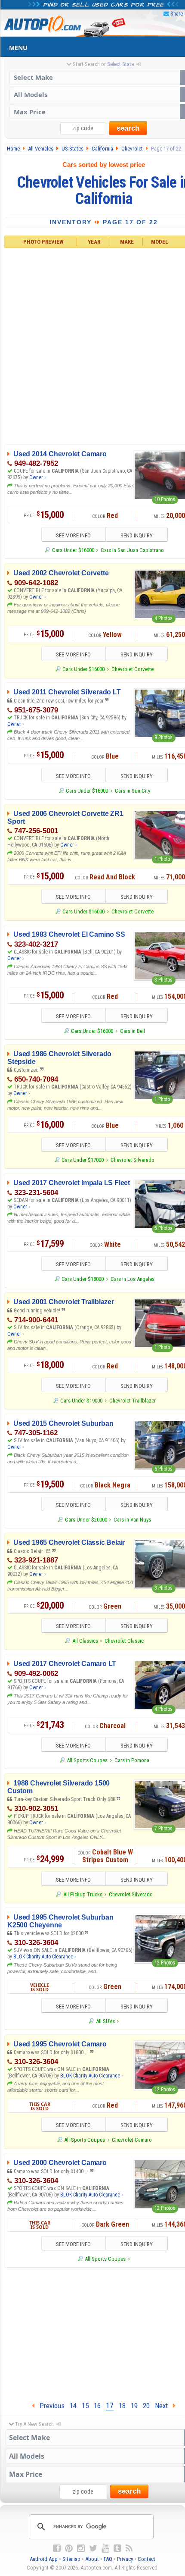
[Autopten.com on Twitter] (93, 2548)
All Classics (85, 1641)
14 (73, 2406)
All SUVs (105, 2021)
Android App (44, 2559)
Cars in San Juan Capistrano (132, 550)
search (128, 128)
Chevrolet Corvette (133, 669)
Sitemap (71, 2559)
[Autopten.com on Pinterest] (69, 2548)
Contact (146, 2559)
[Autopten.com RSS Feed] (129, 2548)
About (92, 2559)
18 (122, 2406)
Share (177, 14)
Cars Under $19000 (81, 1401)
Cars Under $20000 (86, 1520)
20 (146, 2406)
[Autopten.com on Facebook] (57, 2548)
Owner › (37, 477)
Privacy (125, 2559)
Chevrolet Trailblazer (133, 1401)
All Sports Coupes (87, 1760)
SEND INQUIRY (137, 535)
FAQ (108, 2559)
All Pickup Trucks (83, 1894)
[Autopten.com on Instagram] (81, 2548)
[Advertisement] (92, 345)
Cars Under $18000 (83, 1279)
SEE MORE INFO (73, 535)
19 (134, 2406)
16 (97, 2406)
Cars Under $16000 (73, 550)
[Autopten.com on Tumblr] (117, 2548)
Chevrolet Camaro (132, 2140)
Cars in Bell (133, 1031)
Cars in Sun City (133, 791)
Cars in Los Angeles (133, 1279)
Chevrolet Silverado (133, 1160)
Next (164, 2406)
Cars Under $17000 (83, 1160)
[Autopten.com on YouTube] (105, 2548)
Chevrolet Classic (124, 1641)
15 (85, 2406)
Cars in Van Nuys (132, 1520)
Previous (49, 2406)
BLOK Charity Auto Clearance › (45, 1957)
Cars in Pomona (132, 1760)
